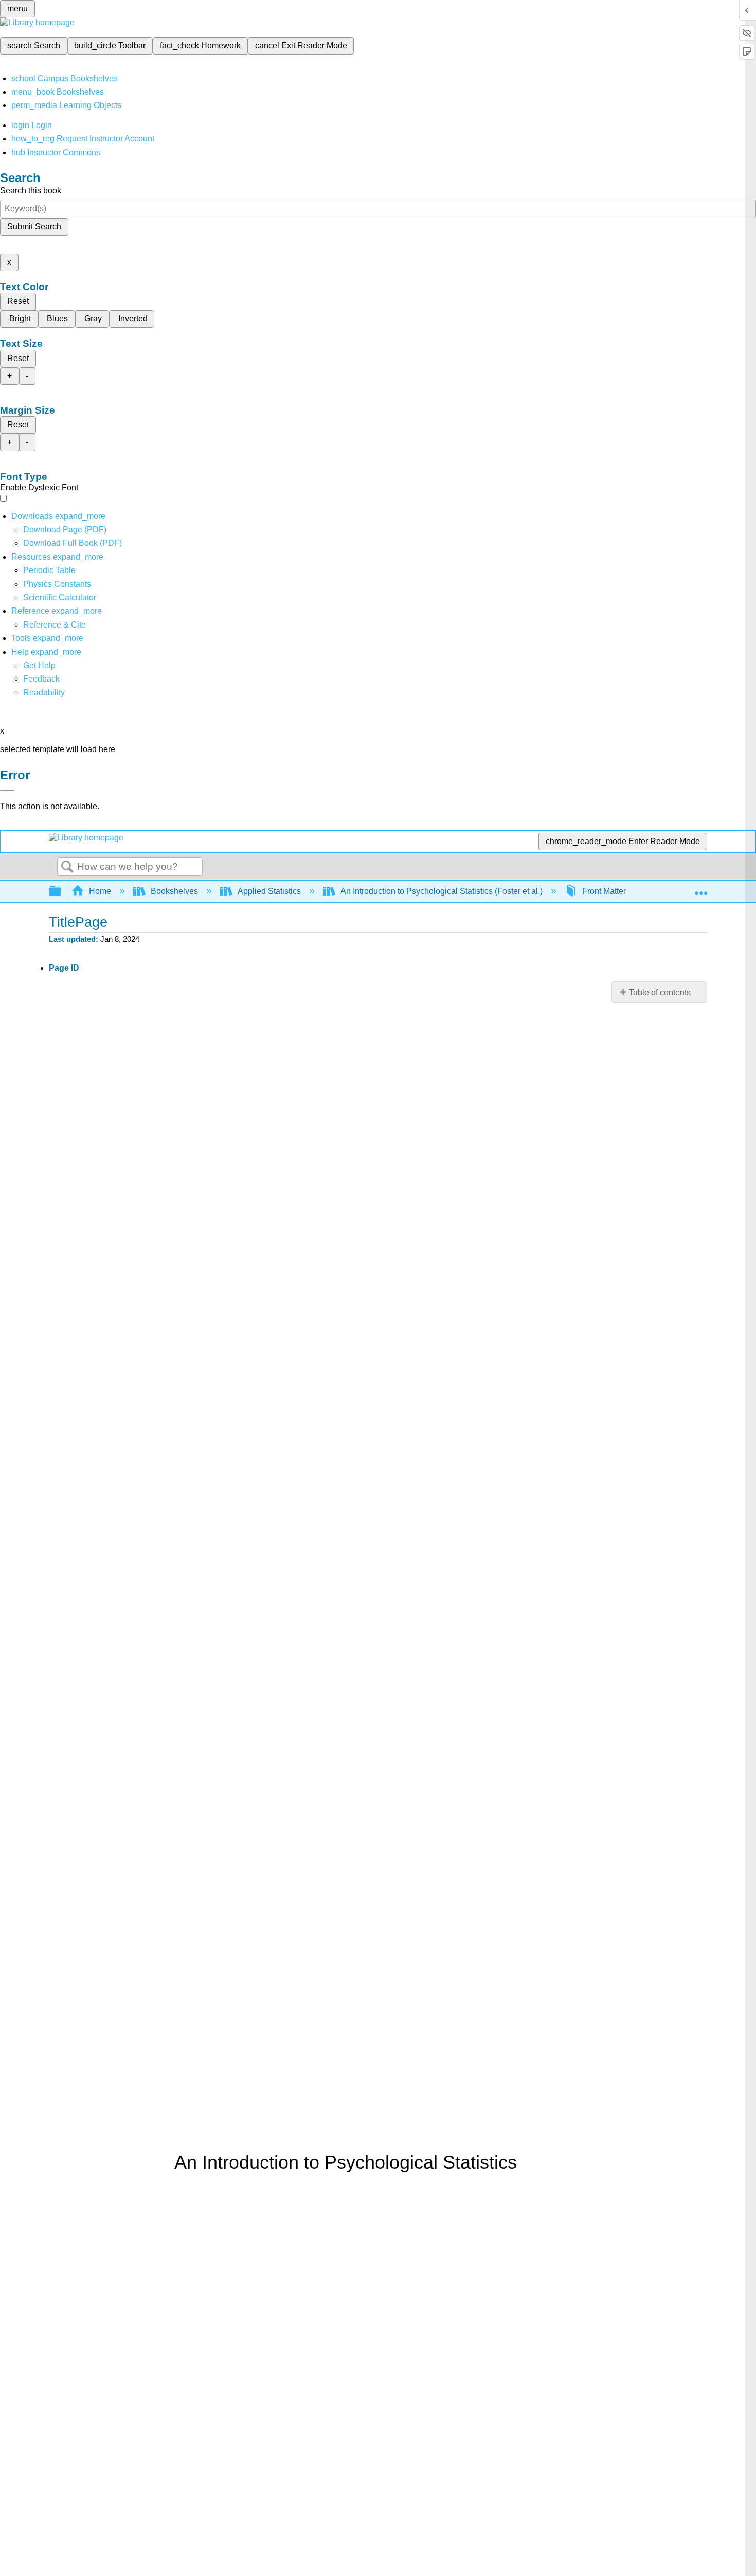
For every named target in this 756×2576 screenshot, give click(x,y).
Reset (18, 301)
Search (67, 867)
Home (100, 891)
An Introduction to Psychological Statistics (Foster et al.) (442, 891)
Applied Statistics (269, 891)
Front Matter (604, 891)
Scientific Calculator (60, 597)
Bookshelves (174, 891)
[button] (41, 679)
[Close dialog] (7, 790)
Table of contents (660, 992)
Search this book (31, 191)
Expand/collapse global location (701, 888)
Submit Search (34, 227)
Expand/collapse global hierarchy (62, 892)
